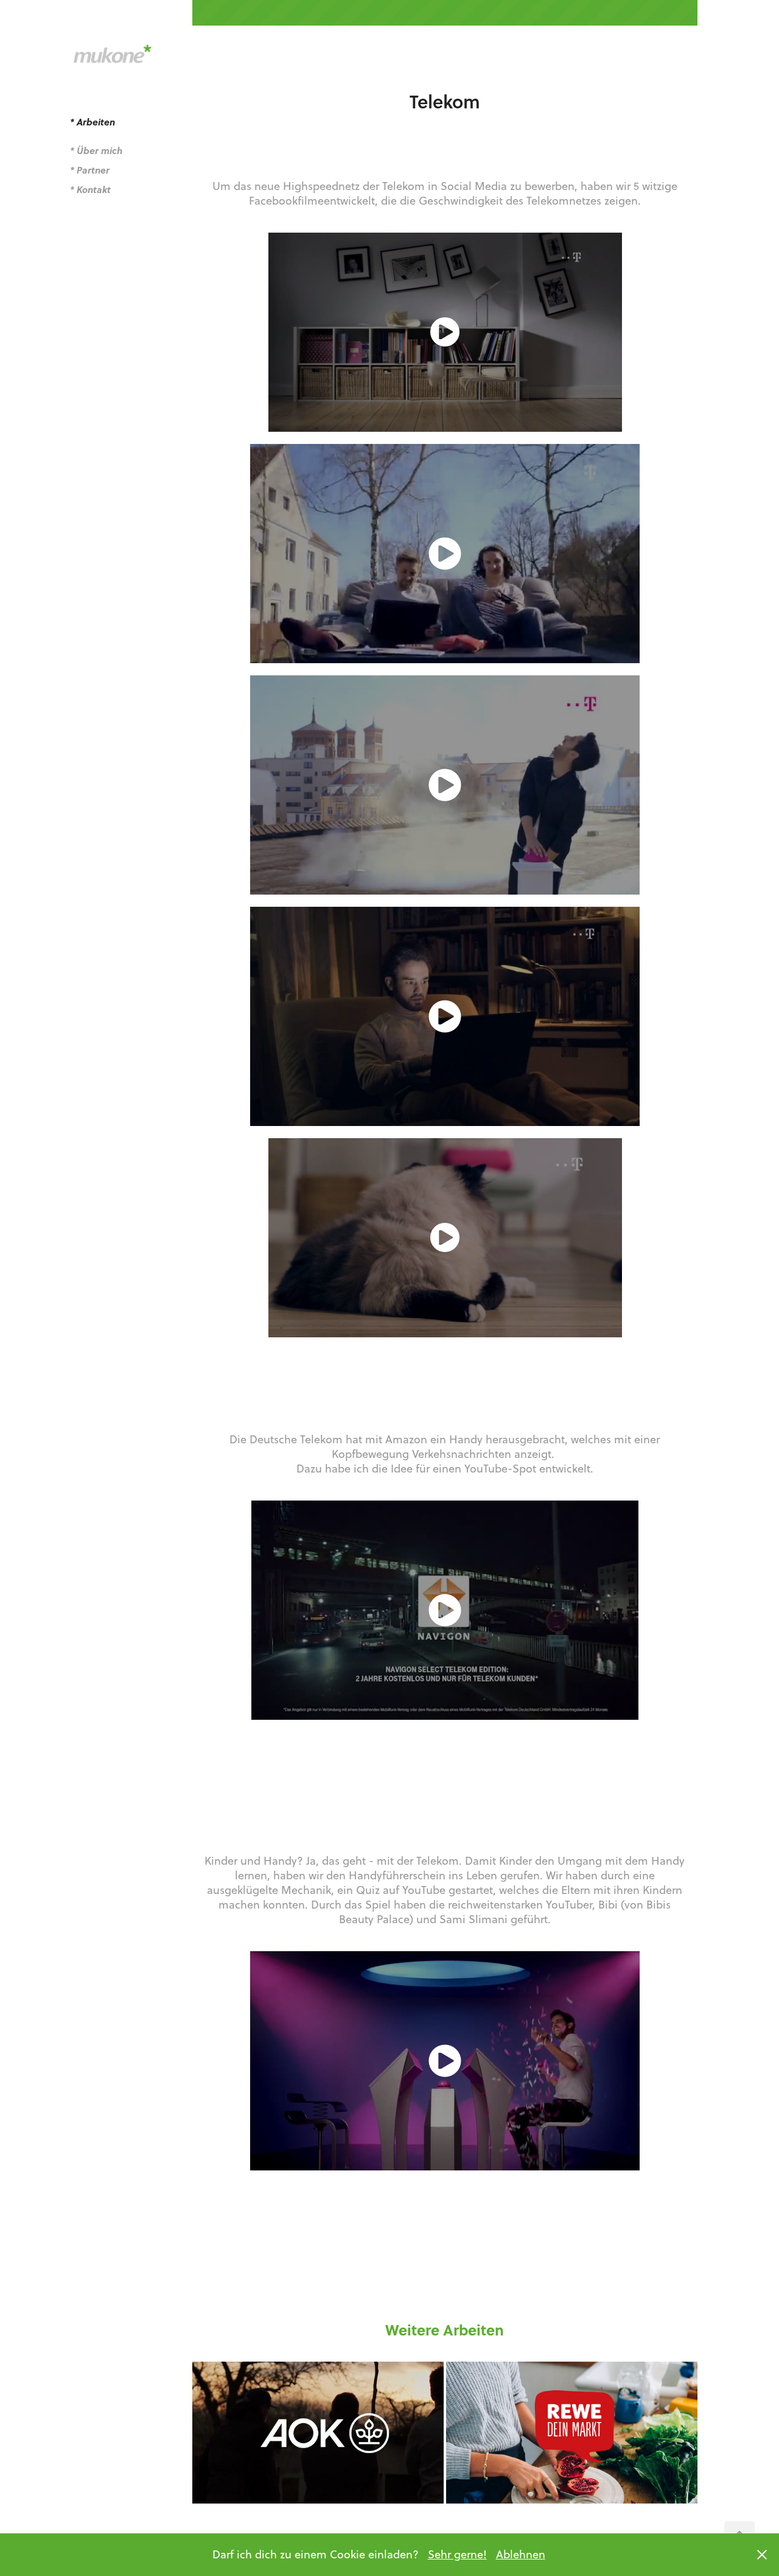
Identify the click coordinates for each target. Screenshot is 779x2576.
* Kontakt (90, 189)
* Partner (90, 170)
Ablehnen (521, 2554)
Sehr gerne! (457, 2554)
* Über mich (96, 150)
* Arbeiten (93, 122)
